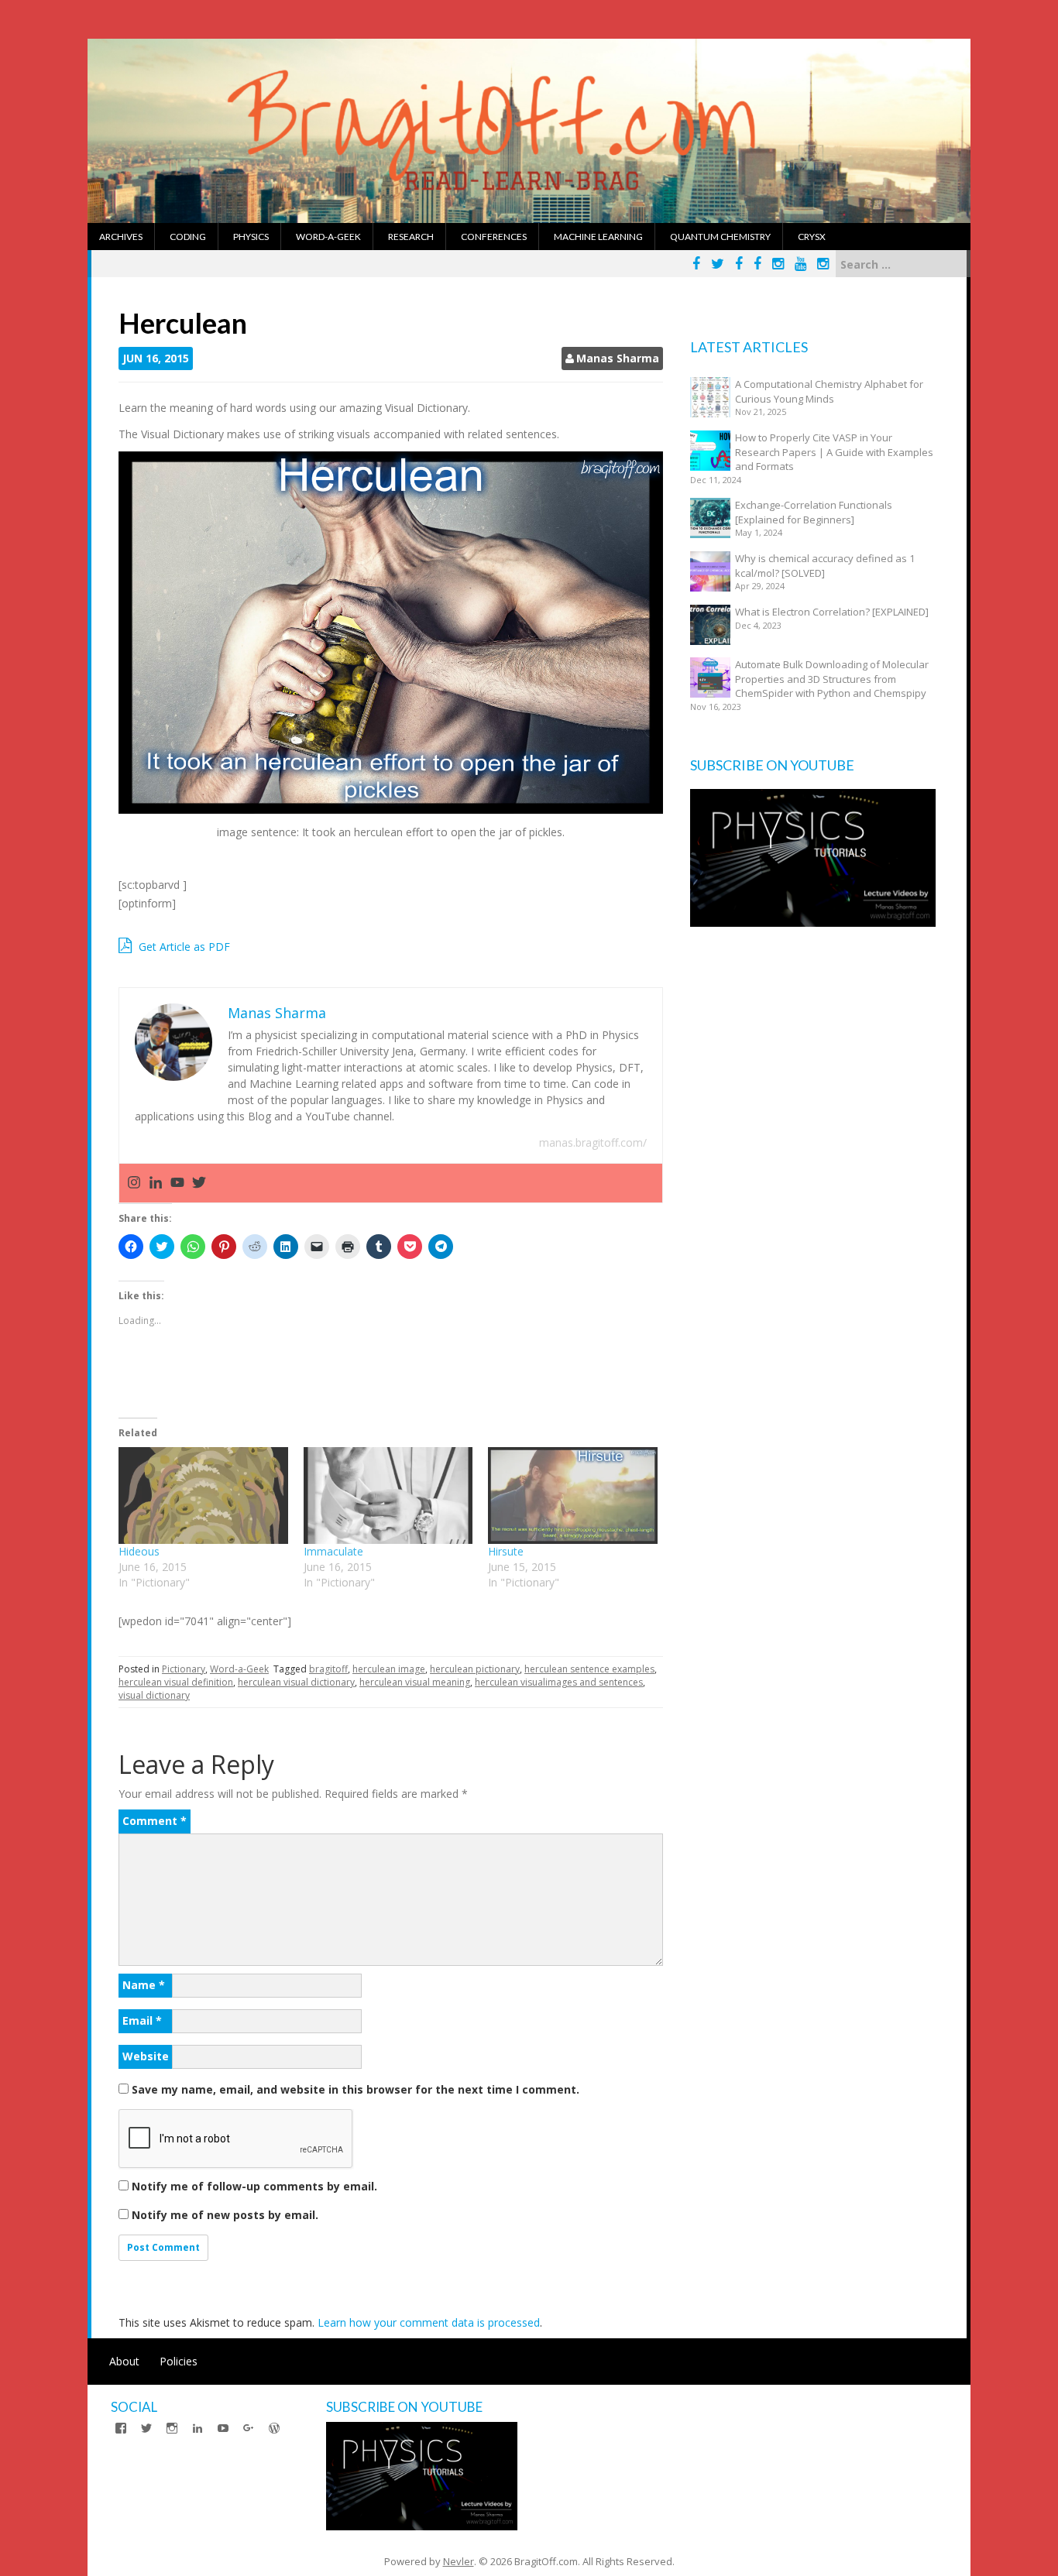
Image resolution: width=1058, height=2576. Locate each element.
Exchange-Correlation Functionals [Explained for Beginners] (814, 512)
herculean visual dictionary (296, 1682)
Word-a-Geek (328, 237)
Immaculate (333, 1551)
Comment (155, 1821)
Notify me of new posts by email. (225, 2215)
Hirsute (506, 1551)
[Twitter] (199, 1183)
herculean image (389, 1669)
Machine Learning (598, 237)
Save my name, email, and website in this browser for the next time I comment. (356, 2089)
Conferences (494, 237)
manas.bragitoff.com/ (593, 1142)
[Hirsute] (573, 1496)
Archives (121, 237)
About (124, 2361)
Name (144, 1985)
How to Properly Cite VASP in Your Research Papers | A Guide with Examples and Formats (834, 452)
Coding (188, 237)
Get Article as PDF (183, 947)
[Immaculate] (388, 1496)
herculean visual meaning (415, 1682)
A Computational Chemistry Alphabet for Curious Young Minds (829, 391)
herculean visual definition (176, 1682)
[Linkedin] (156, 1183)
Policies (179, 2361)
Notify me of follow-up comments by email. (254, 2186)
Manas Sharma (618, 358)
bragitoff (328, 1669)
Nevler (459, 2561)
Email (142, 2020)
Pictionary (184, 1669)
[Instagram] (134, 1183)
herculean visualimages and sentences (559, 1682)
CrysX (812, 237)
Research (411, 237)
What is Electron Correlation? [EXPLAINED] (832, 612)
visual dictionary (154, 1695)
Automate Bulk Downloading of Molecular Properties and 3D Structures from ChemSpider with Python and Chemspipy (832, 679)
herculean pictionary (475, 1669)
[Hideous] (203, 1496)
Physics (251, 237)
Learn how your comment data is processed (429, 2322)
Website (146, 2056)
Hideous (139, 1551)
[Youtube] (177, 1183)
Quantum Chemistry (720, 237)
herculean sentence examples (589, 1669)
